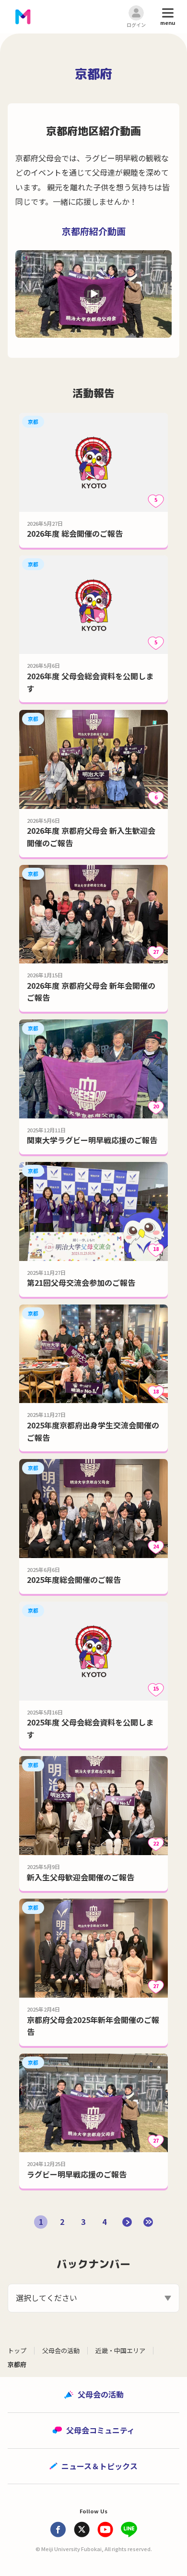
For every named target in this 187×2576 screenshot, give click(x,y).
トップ (17, 2350)
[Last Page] (148, 2222)
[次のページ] (127, 2222)
